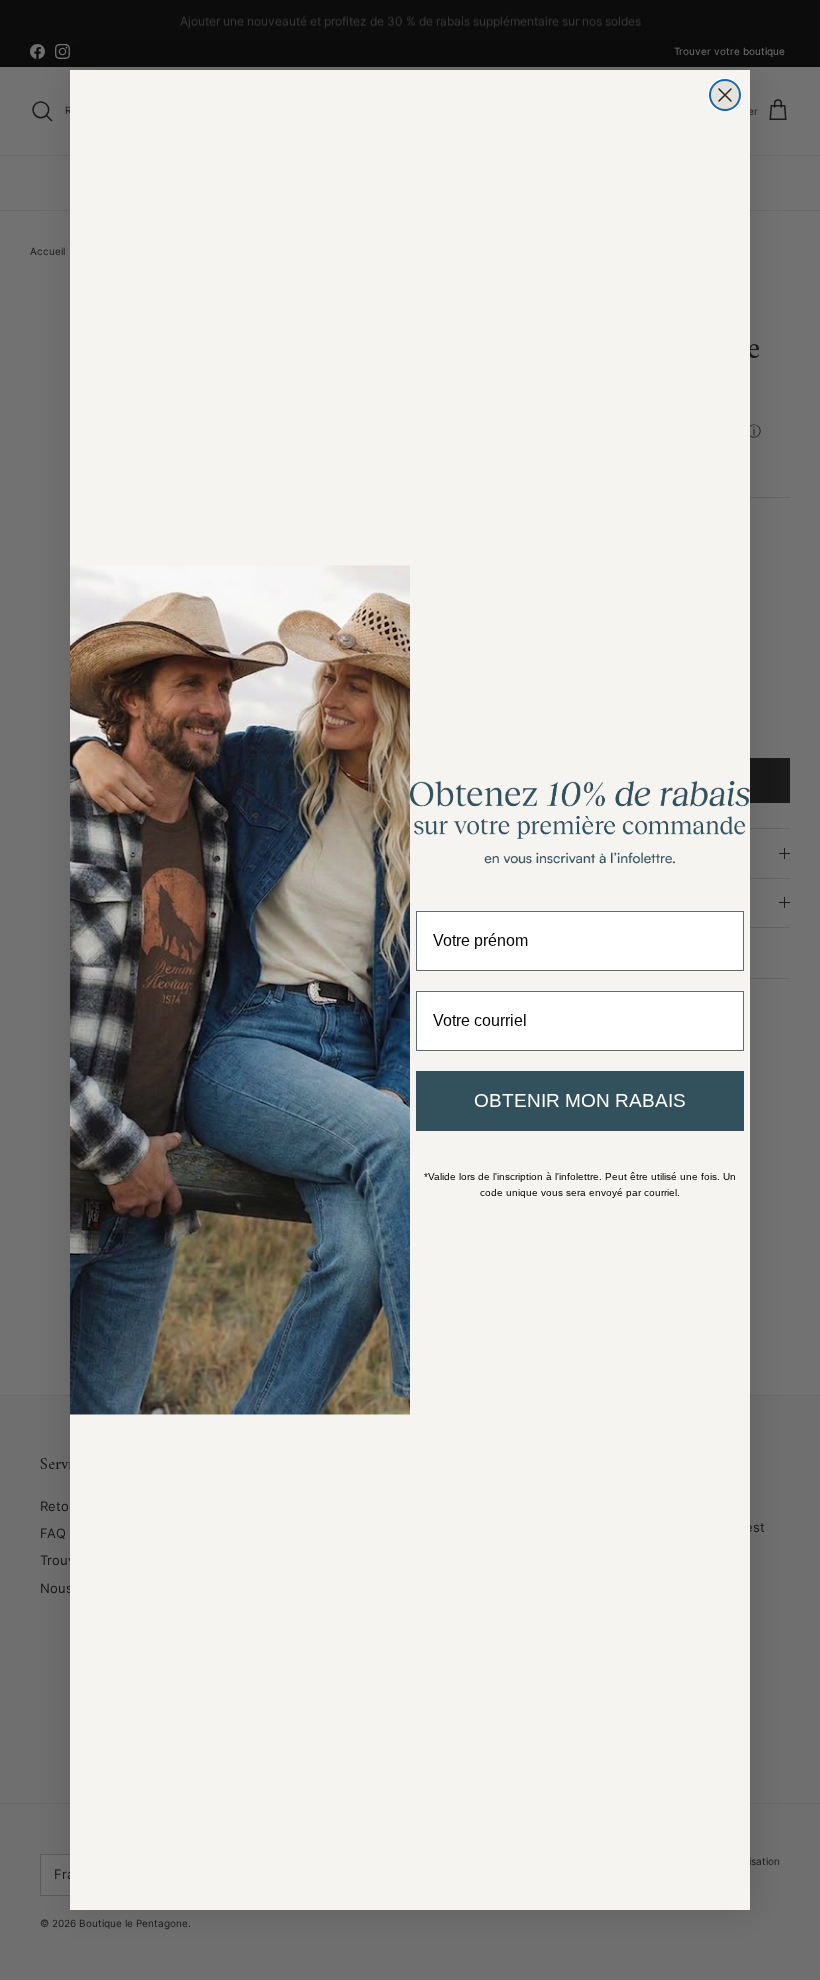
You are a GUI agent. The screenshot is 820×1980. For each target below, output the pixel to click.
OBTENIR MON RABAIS (580, 1100)
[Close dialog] (725, 95)
